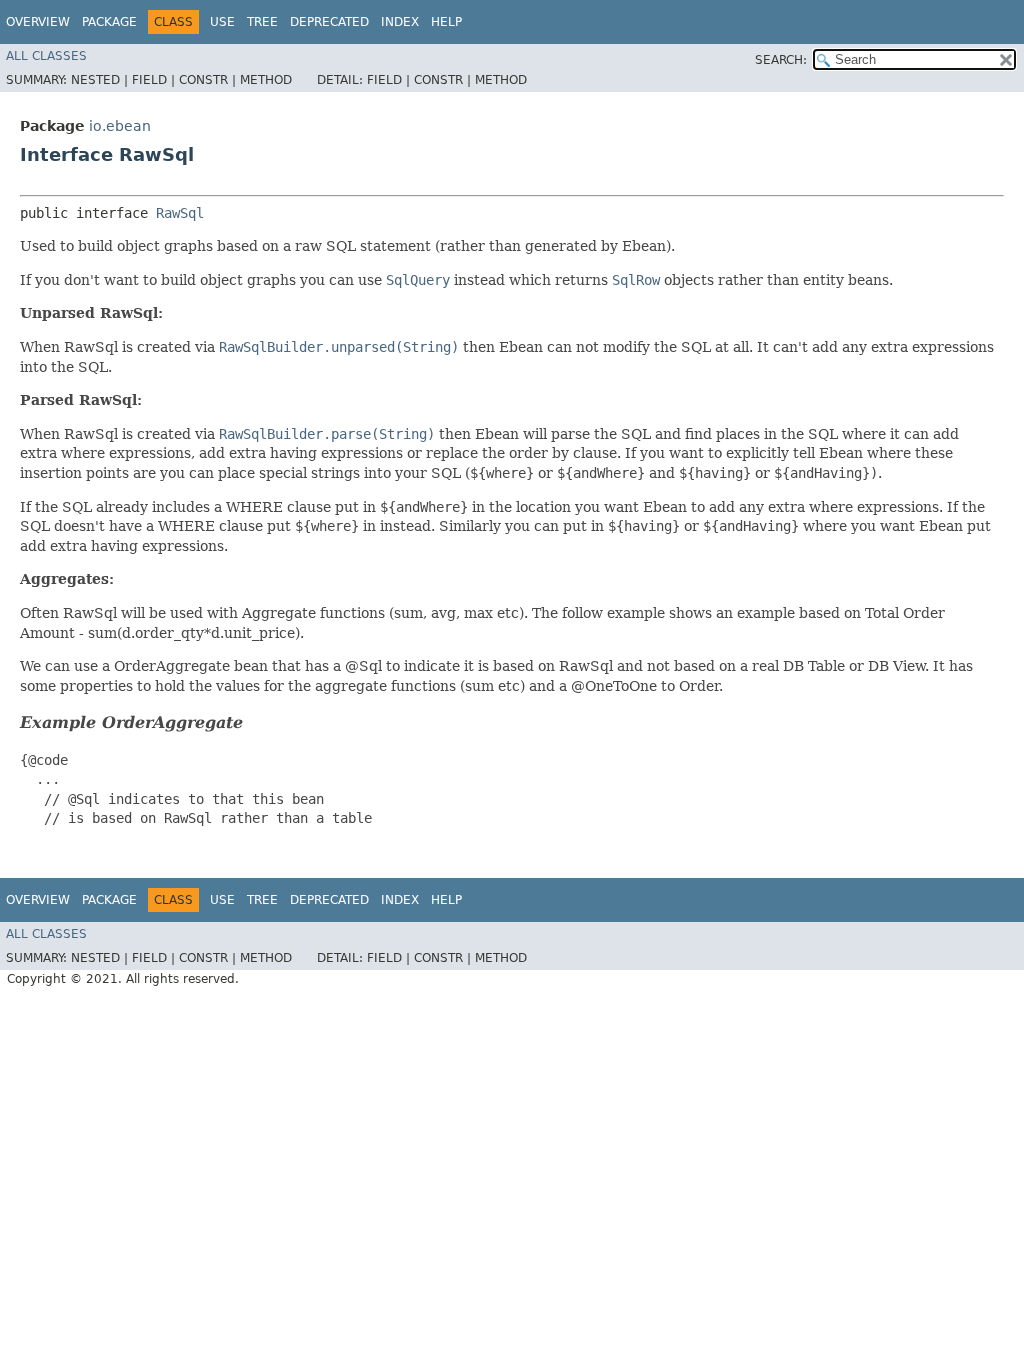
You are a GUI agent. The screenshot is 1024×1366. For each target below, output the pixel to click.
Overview (38, 22)
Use (222, 22)
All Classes (46, 56)
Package (109, 22)
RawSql (180, 213)
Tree (262, 22)
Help (446, 22)
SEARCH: (781, 60)
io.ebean (120, 126)
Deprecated (329, 22)
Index (400, 22)
